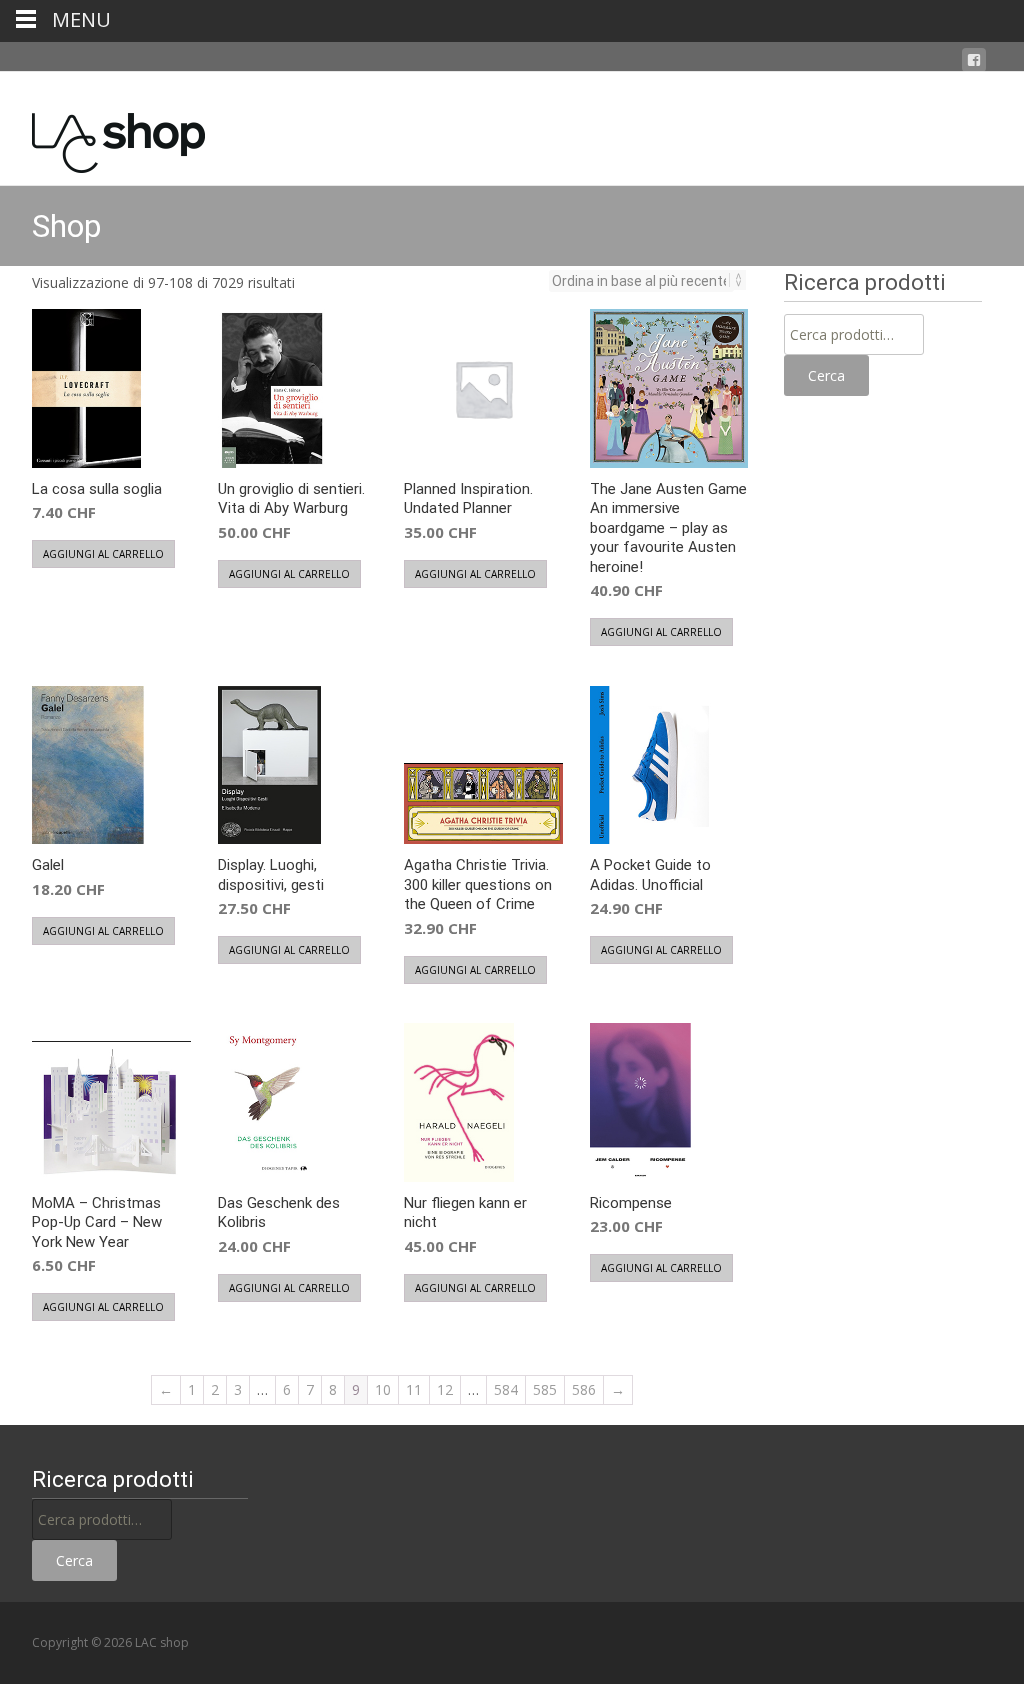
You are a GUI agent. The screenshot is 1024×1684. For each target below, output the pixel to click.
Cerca (826, 375)
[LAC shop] (102, 138)
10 (383, 1389)
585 (545, 1389)
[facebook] (974, 60)
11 (414, 1389)
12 (445, 1389)
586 (584, 1389)
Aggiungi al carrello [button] (103, 554)
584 (506, 1389)
